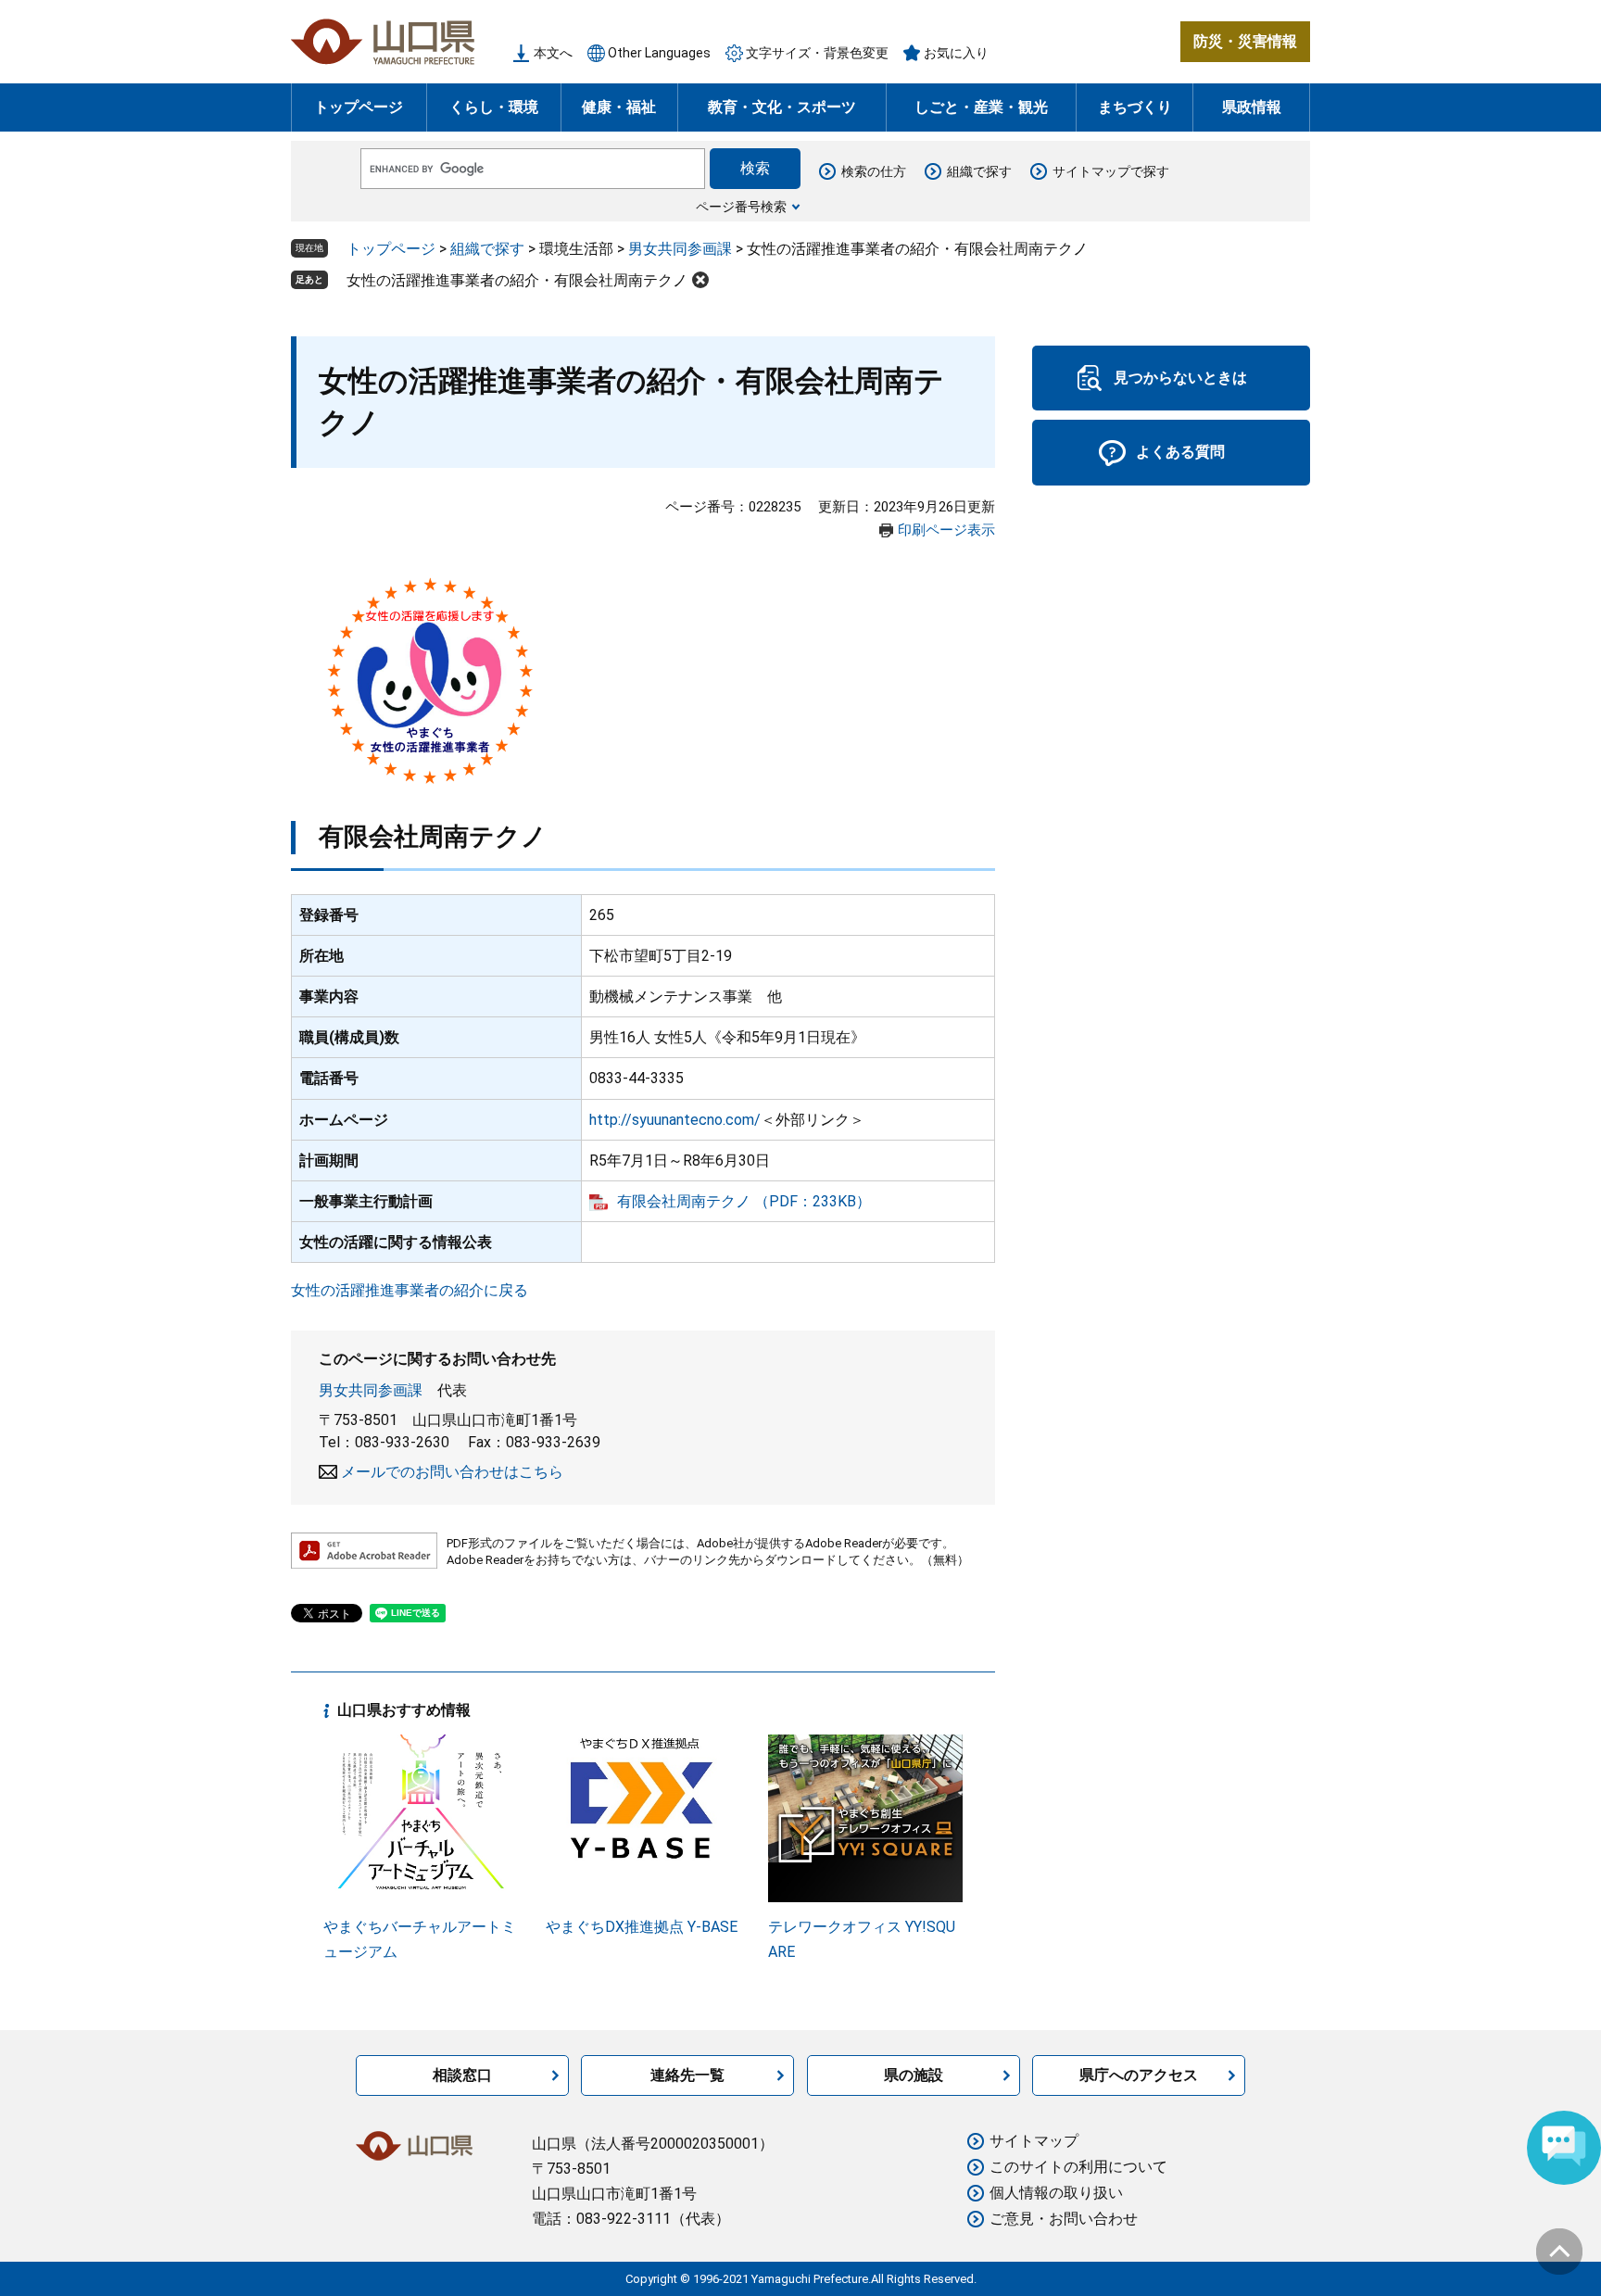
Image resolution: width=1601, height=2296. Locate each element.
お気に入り (956, 53)
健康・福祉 (619, 107)
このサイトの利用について (1078, 2167)
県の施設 (914, 2075)
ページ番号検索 (741, 207)
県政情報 (1252, 107)
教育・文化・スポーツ (782, 107)
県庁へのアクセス (1139, 2075)
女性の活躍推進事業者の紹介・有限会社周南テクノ (517, 280)
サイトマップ (1034, 2141)
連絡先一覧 (687, 2075)
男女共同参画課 (680, 249)
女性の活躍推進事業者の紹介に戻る (410, 1290)
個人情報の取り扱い (1056, 2193)
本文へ (553, 53)
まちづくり (1135, 107)
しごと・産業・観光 (981, 107)
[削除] (700, 280)
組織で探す (979, 171)
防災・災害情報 (1245, 41)
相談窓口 (462, 2075)
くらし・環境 (494, 107)
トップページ (359, 107)
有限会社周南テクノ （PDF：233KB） (744, 1201)
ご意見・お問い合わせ (1064, 2219)
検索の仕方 (874, 171)
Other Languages (659, 53)
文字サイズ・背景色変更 (817, 53)
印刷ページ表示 (946, 530)
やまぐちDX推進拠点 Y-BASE (642, 1927)
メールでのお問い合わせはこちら (452, 1472)
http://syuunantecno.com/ (675, 1120)
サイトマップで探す (1111, 171)
